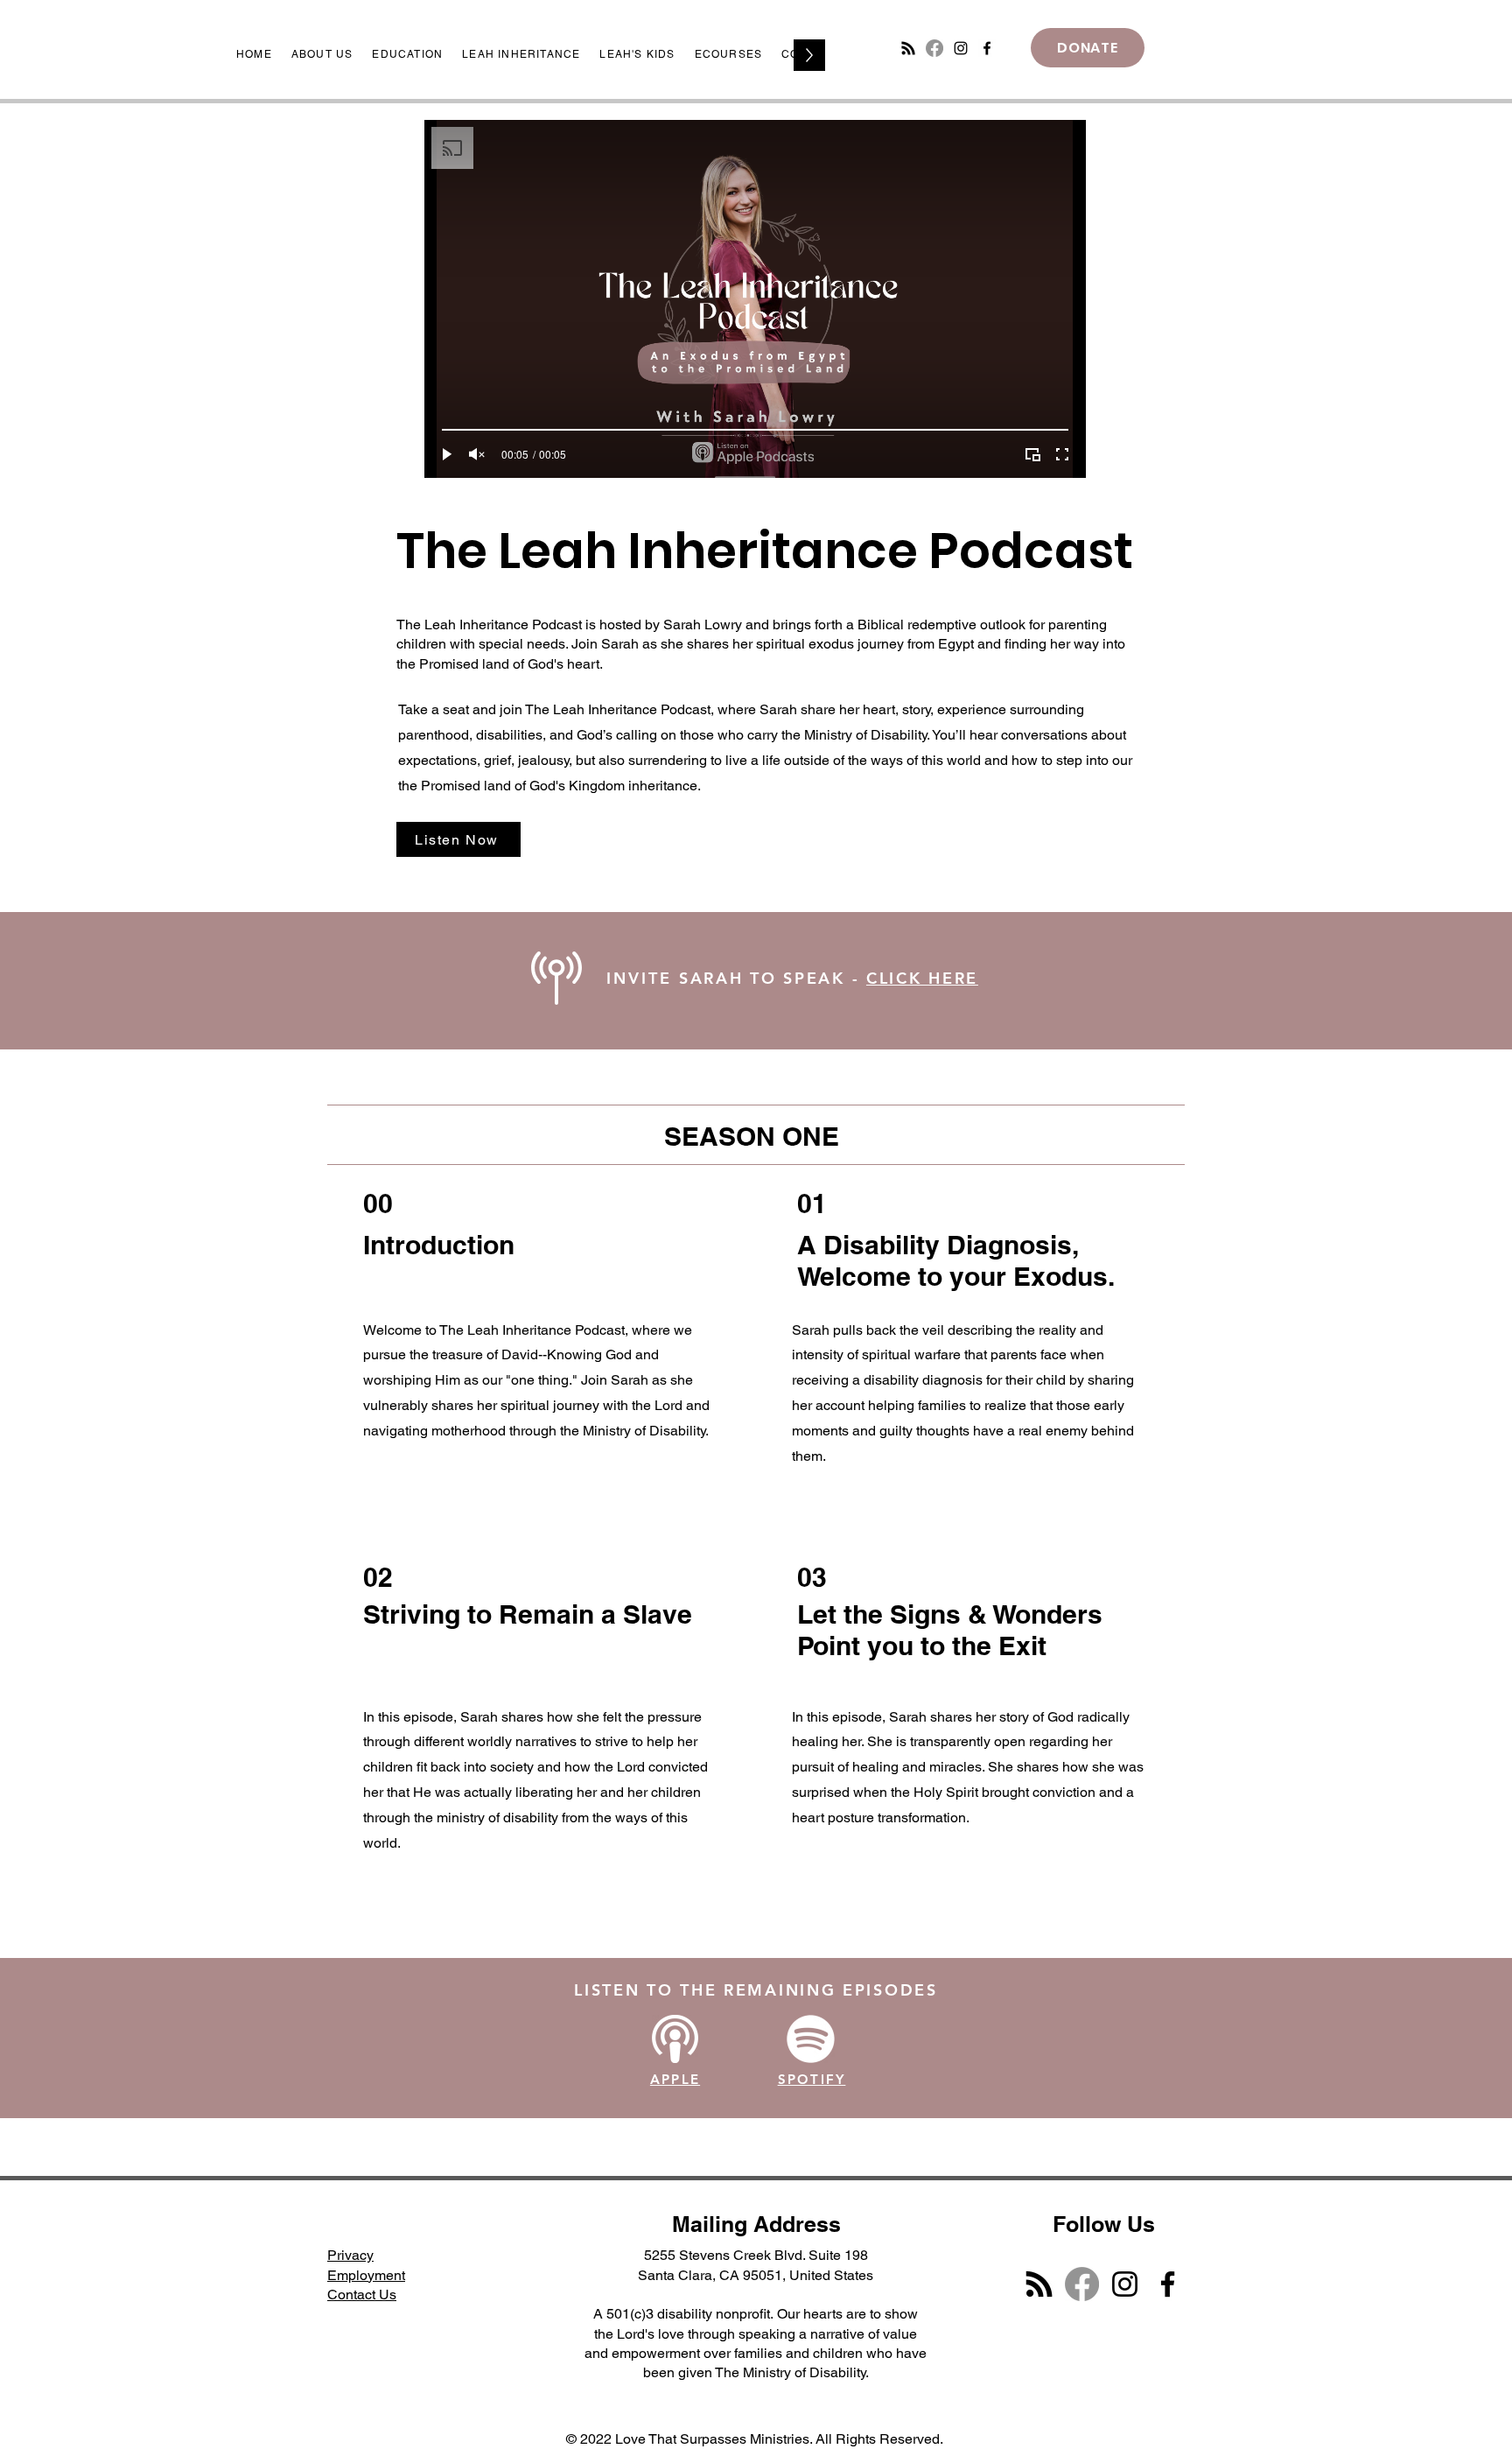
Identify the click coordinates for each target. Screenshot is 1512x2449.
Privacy (350, 2255)
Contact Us (362, 2295)
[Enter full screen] (1062, 454)
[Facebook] (934, 48)
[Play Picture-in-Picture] (1032, 454)
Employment (366, 2275)
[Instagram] (961, 48)
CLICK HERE (922, 978)
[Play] (447, 454)
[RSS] (908, 48)
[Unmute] (477, 454)
